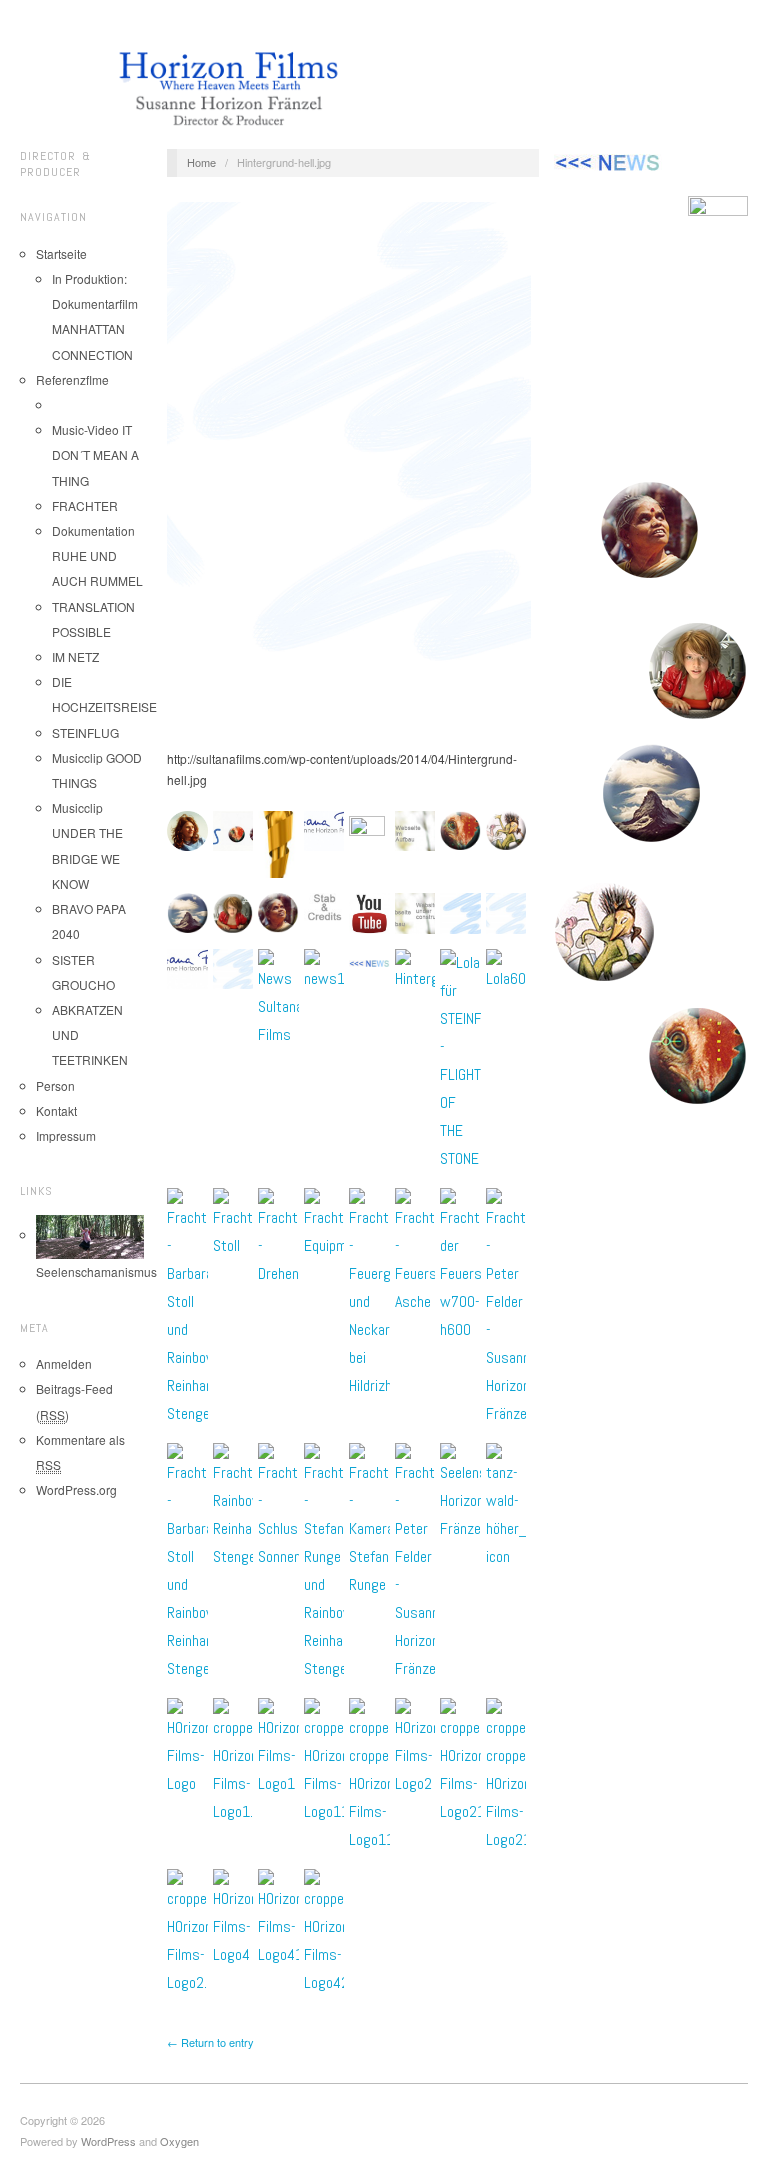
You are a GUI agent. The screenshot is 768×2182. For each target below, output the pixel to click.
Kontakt (56, 1110)
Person (55, 1085)
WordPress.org (76, 1489)
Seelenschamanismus (96, 1271)
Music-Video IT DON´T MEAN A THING (95, 454)
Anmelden (64, 1363)
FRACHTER (85, 505)
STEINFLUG (85, 732)
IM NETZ (75, 656)
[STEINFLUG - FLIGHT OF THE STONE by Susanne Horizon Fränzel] (651, 531)
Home (201, 162)
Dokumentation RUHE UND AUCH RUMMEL (97, 555)
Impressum (66, 1135)
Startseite (61, 253)
